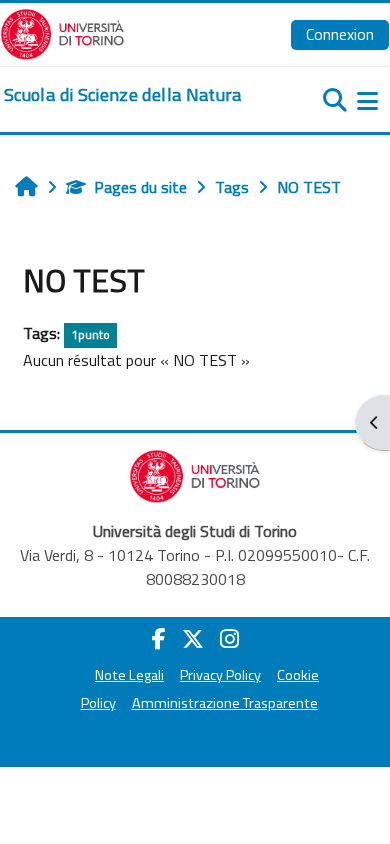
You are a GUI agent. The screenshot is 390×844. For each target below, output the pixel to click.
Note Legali (129, 675)
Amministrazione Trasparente (225, 703)
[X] (193, 639)
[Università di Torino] (62, 32)
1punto (90, 334)
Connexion (340, 34)
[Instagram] (229, 639)
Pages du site (140, 187)
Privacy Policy (220, 675)
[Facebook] (159, 639)
